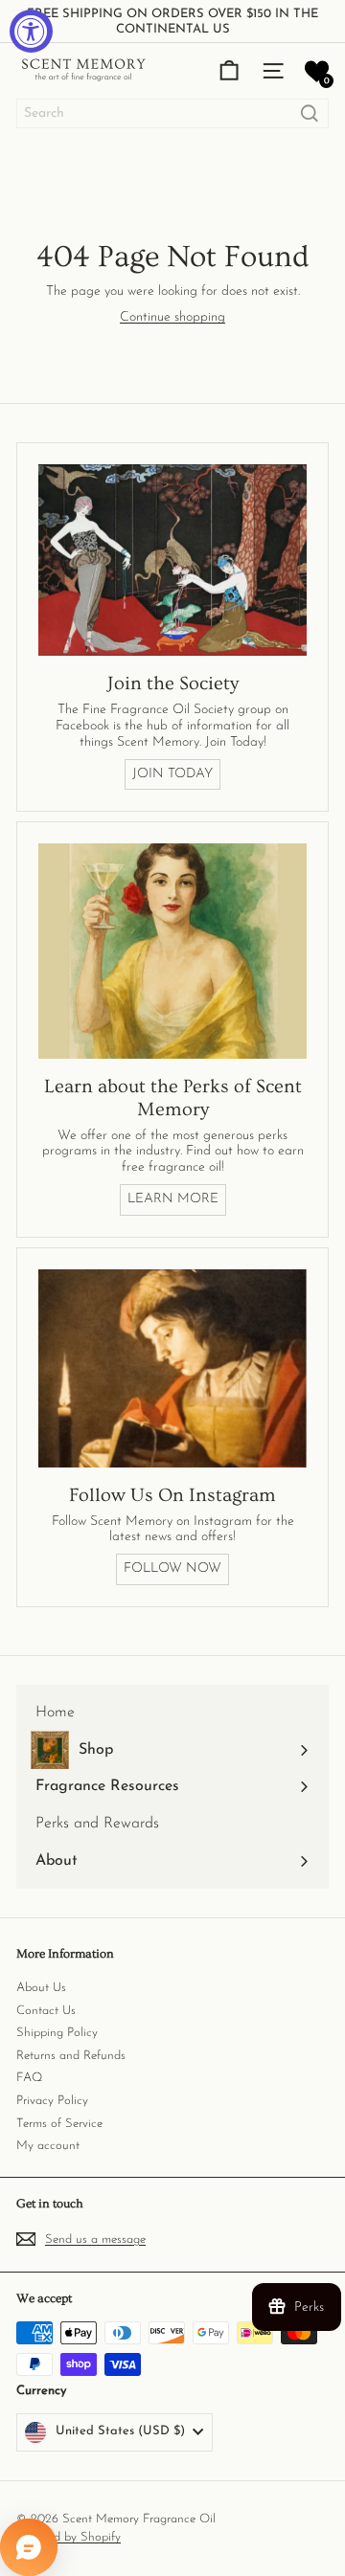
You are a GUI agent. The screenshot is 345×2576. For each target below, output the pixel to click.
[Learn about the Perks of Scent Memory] (172, 951)
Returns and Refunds (71, 2056)
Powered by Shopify (69, 2537)
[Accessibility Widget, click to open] (31, 31)
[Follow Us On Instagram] (172, 1368)
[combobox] (172, 113)
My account (48, 2146)
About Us (41, 1988)
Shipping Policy (57, 2033)
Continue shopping (172, 317)
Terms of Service (59, 2124)
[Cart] (229, 71)
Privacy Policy (52, 2101)
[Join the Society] (172, 560)
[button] (317, 71)
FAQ (29, 2078)
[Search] (310, 113)
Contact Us (46, 2011)
